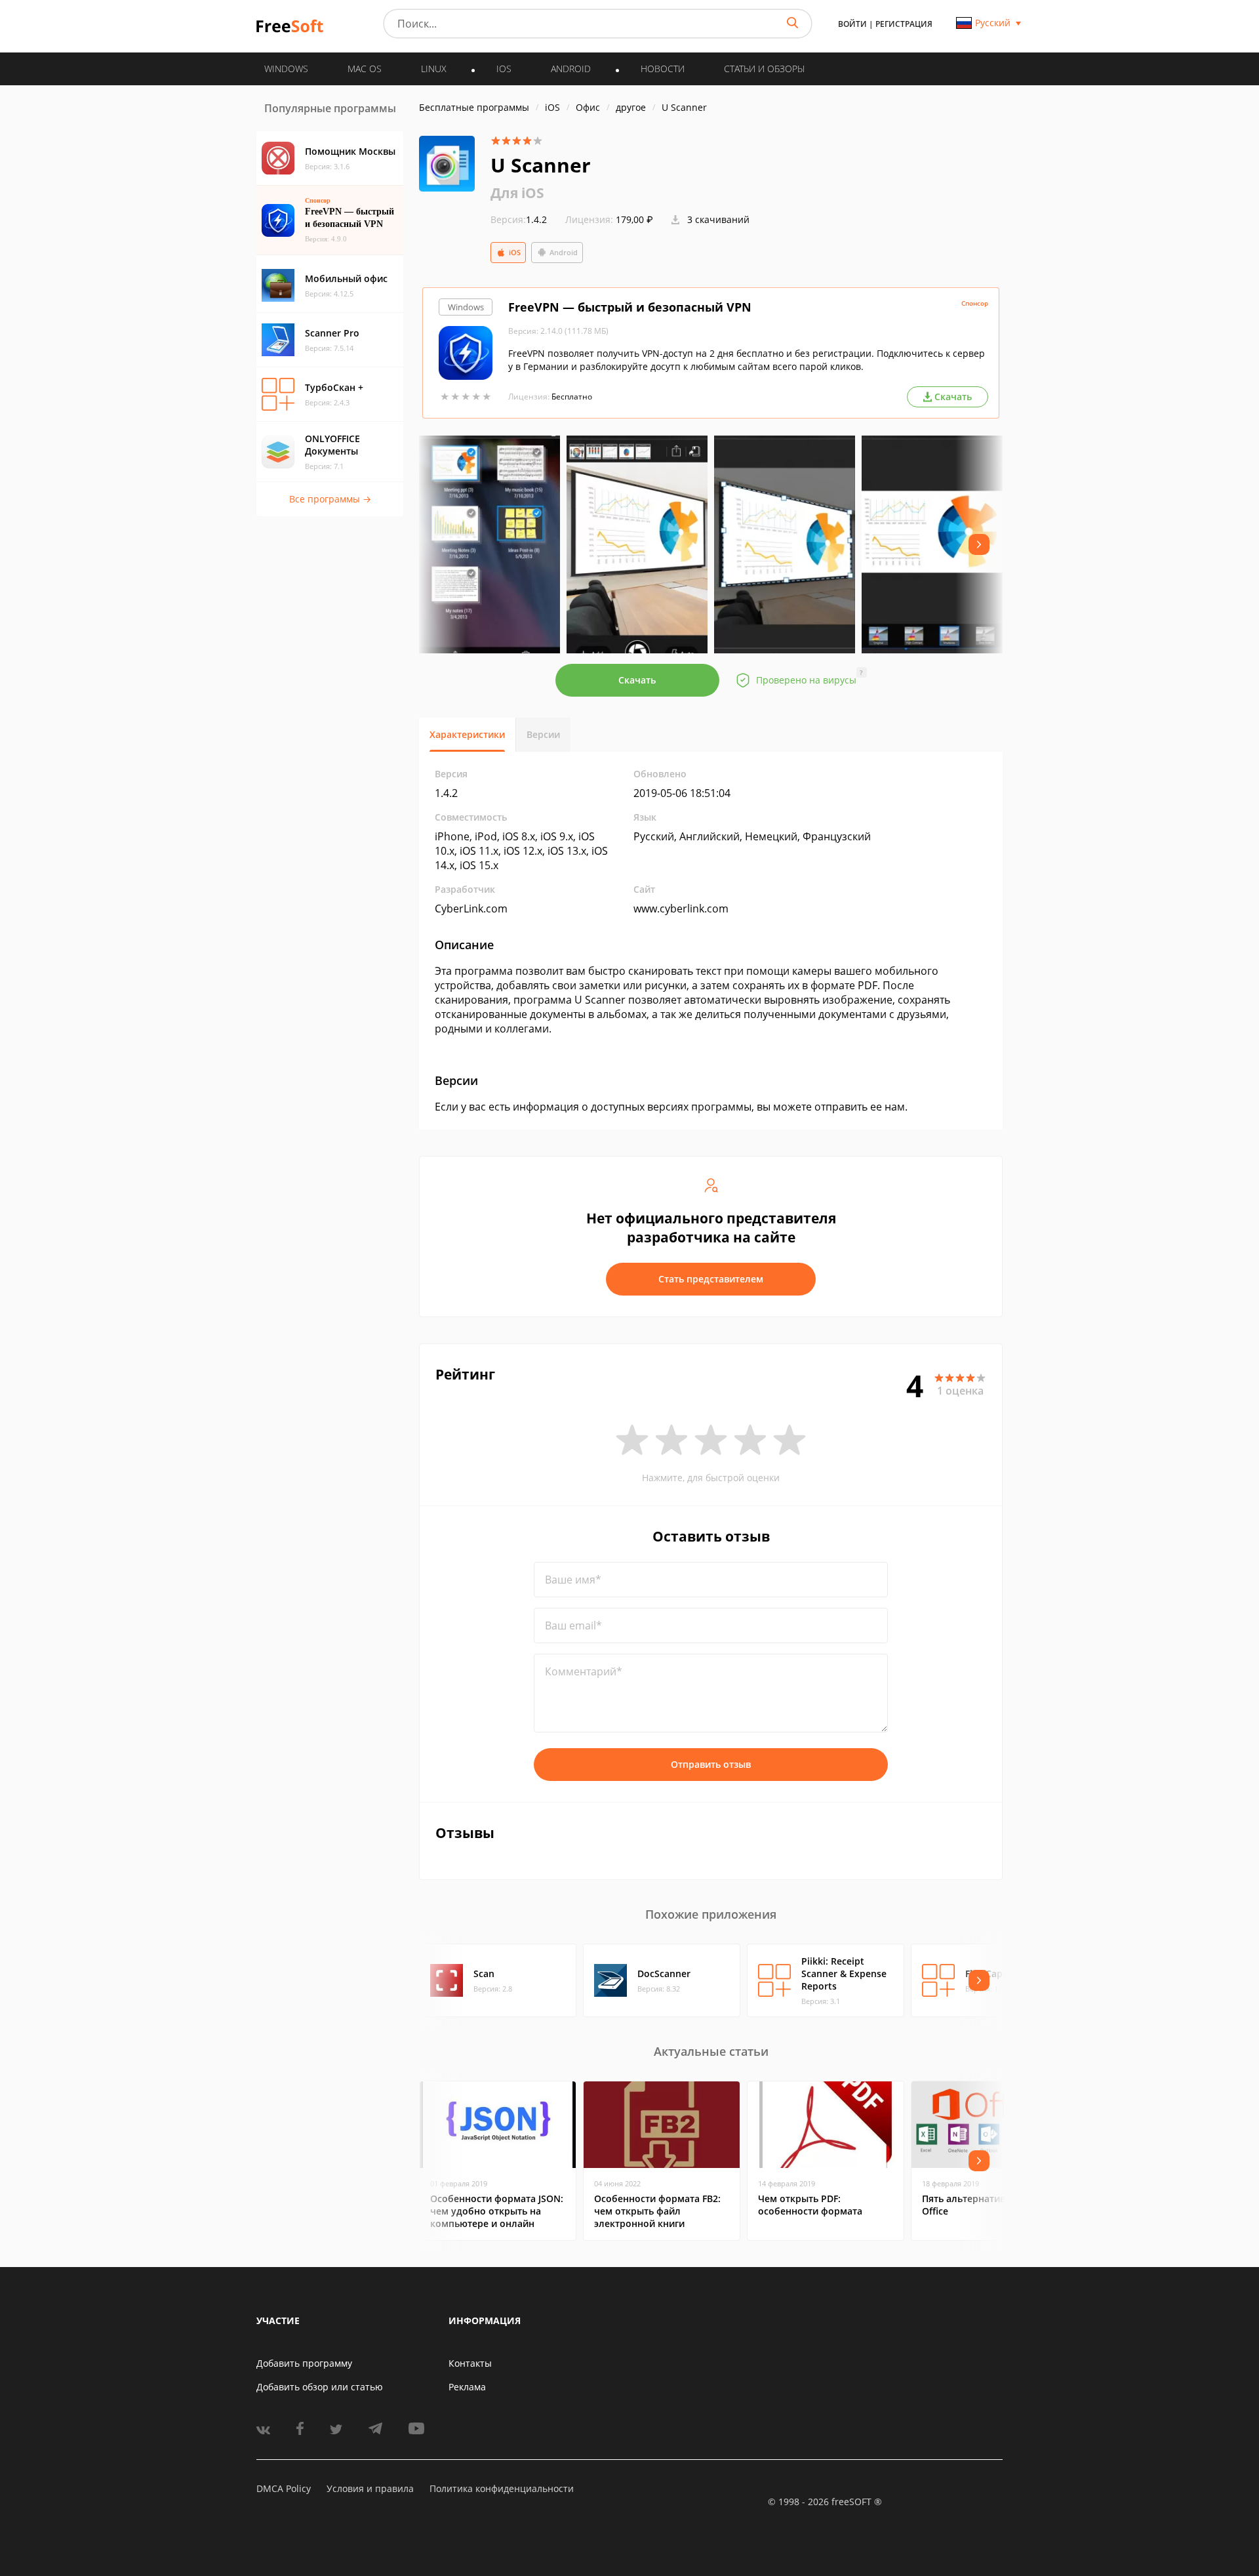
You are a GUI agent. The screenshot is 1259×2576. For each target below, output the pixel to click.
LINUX (434, 69)
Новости (663, 69)
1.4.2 (519, 219)
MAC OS (365, 69)
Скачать (637, 680)
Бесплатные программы (474, 107)
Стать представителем (711, 1279)
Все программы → (330, 499)
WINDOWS (286, 69)
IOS (504, 69)
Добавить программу (304, 2363)
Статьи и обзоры (764, 69)
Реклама (467, 2387)
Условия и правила (370, 2488)
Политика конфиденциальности (502, 2488)
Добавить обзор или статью (320, 2387)
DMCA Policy (284, 2488)
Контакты (470, 2363)
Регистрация (904, 24)
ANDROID (571, 69)
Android (564, 252)
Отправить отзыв (711, 1764)
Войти (852, 24)
